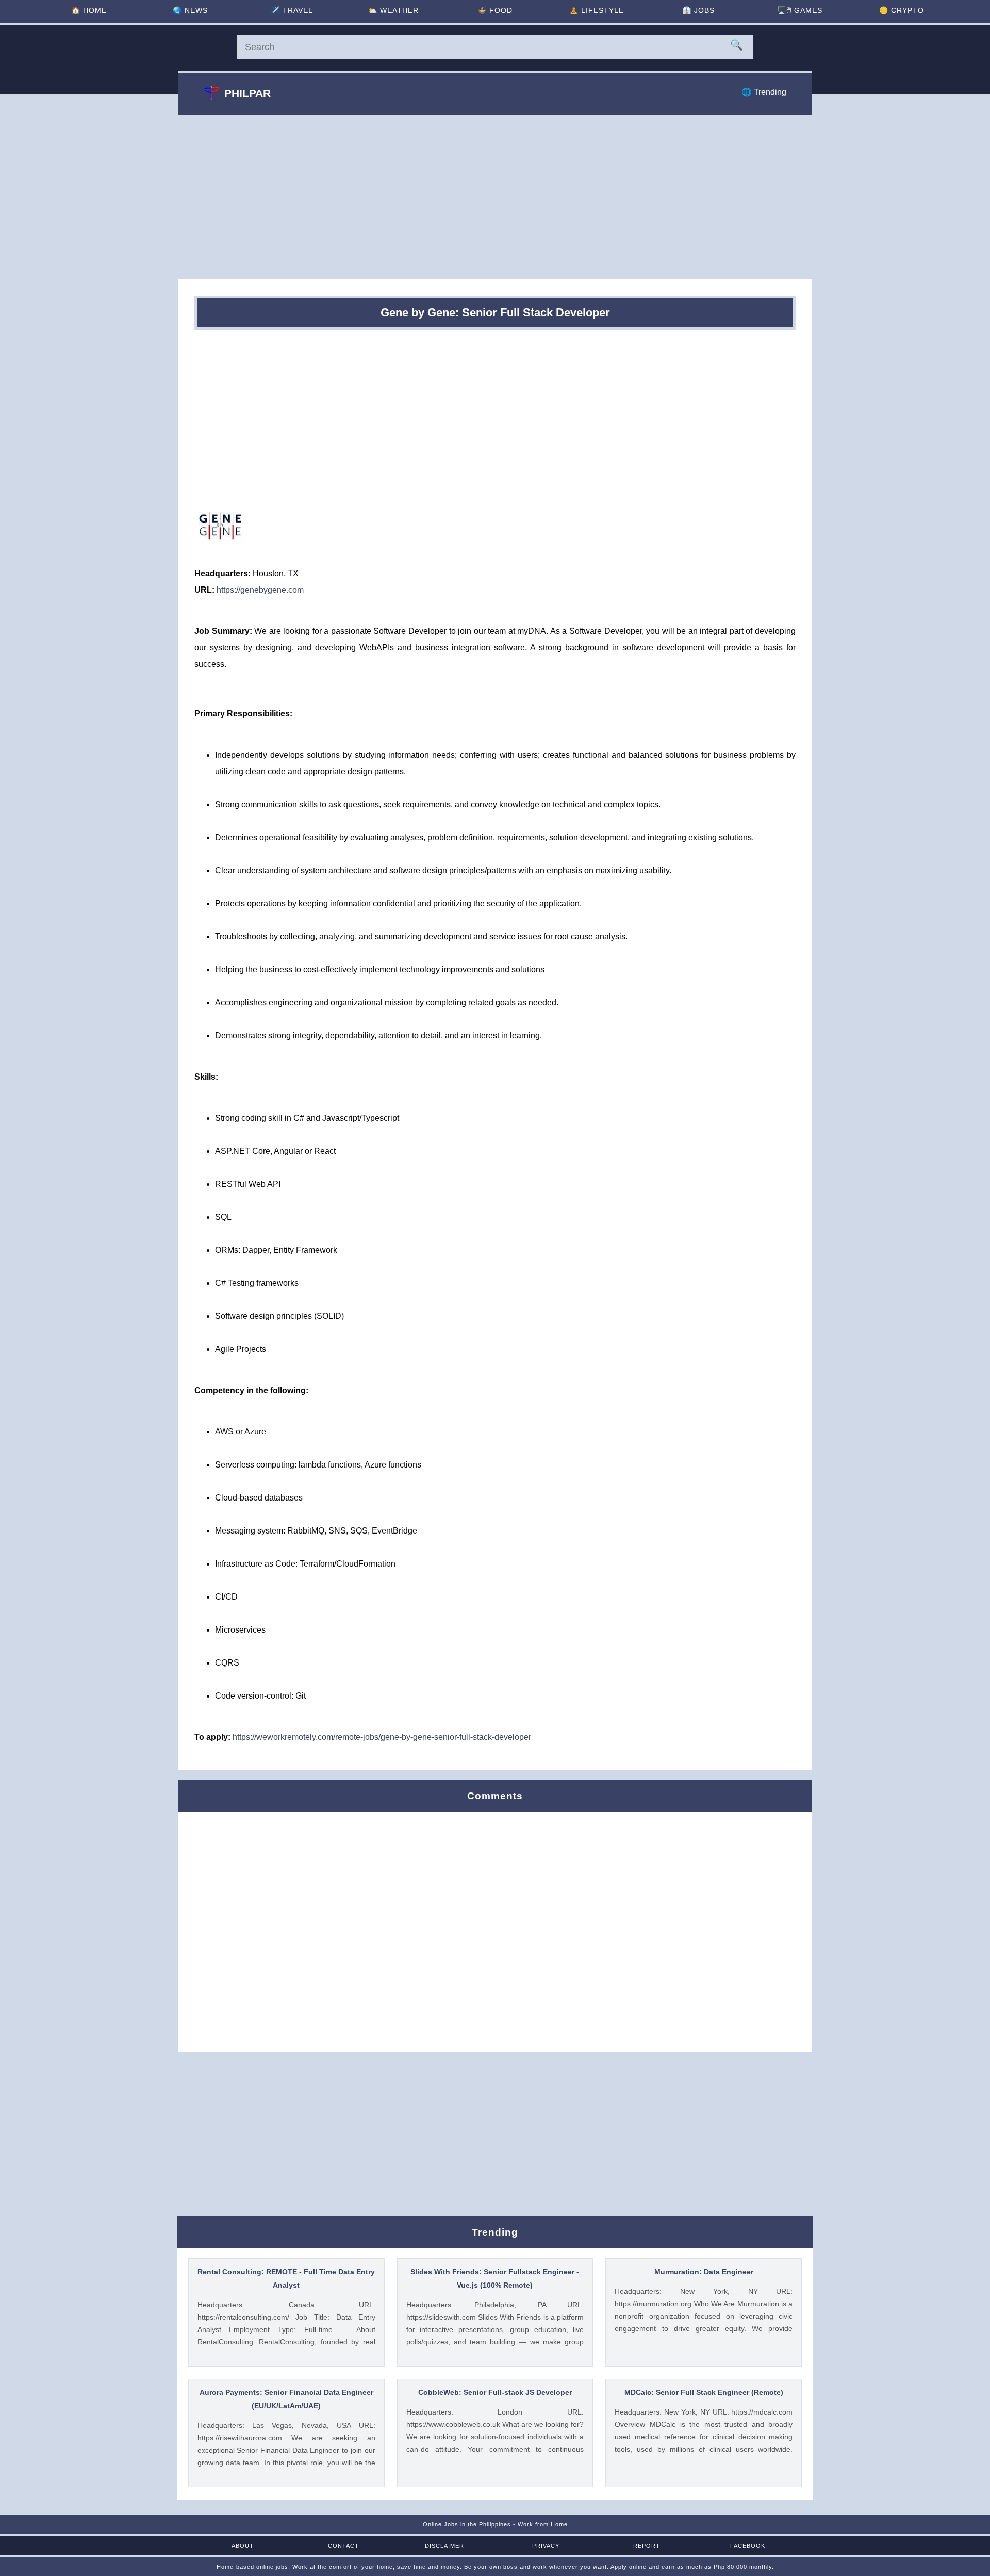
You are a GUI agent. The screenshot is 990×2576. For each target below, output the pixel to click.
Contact (343, 2546)
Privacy (546, 2546)
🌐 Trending (764, 92)
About (243, 2546)
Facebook (748, 2546)
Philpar (247, 93)
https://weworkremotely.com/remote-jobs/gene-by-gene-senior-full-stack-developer (382, 1737)
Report (647, 2546)
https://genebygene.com (260, 590)
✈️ (292, 10)
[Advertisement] (495, 197)
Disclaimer (444, 2546)
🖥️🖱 (800, 10)
